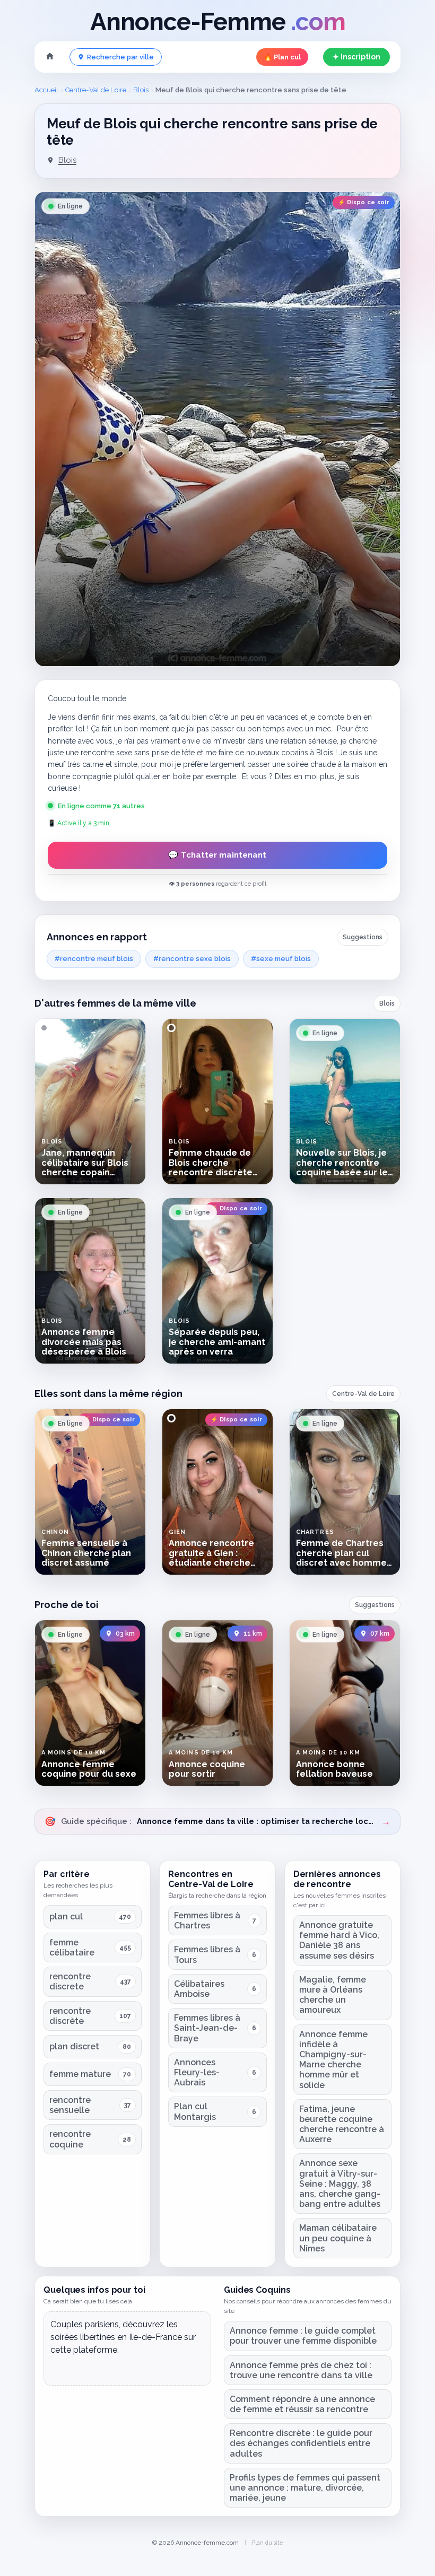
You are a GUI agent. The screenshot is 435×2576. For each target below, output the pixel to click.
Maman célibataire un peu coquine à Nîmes (338, 2238)
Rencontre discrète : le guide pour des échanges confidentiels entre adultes (301, 2443)
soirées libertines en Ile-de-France (116, 2337)
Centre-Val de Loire (96, 90)
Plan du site (267, 2543)
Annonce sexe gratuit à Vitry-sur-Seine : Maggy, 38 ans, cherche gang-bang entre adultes (340, 2184)
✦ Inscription (356, 57)
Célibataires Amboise (199, 1989)
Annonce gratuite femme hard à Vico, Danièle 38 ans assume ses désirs (339, 1940)
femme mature (80, 2074)
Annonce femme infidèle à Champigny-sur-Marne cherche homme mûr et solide (333, 2060)
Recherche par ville (120, 57)
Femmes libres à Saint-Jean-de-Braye (207, 2028)
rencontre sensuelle (70, 2105)
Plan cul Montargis (195, 2111)
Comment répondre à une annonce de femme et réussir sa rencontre (302, 2404)
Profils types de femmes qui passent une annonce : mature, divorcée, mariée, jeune (305, 2488)
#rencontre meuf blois (94, 959)
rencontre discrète (70, 2016)
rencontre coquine (70, 2139)
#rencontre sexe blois (192, 959)
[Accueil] (50, 57)
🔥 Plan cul (282, 57)
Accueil (46, 90)
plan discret (74, 2046)
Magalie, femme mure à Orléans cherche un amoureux (333, 1995)
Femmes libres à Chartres (207, 1920)
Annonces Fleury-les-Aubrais (197, 2072)
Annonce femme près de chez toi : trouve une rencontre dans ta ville (301, 2370)
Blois (141, 90)
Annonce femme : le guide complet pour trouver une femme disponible (303, 2336)
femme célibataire (72, 1948)
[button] (217, 429)
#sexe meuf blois (281, 959)
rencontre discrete (70, 1981)
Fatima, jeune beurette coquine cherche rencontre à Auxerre (342, 2124)
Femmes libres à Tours (207, 1954)
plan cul (66, 1916)
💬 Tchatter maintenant (217, 855)
